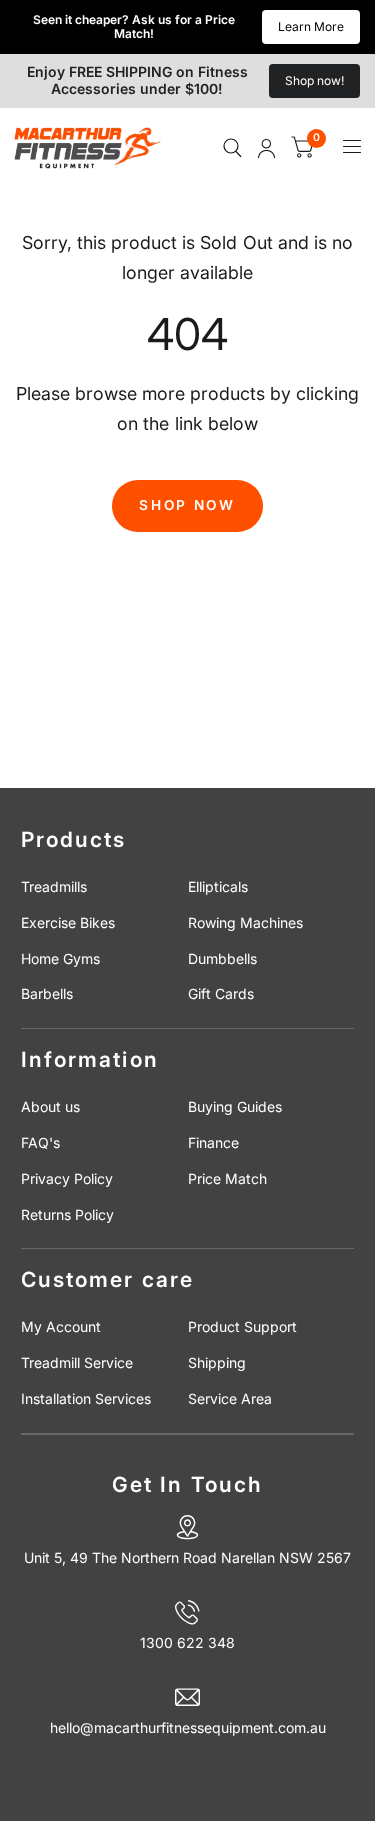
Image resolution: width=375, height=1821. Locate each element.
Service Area (230, 1398)
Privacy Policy (67, 1178)
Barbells (47, 993)
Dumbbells (222, 958)
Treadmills (54, 886)
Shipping (217, 1362)
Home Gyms (60, 958)
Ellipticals (218, 886)
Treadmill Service (77, 1362)
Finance (213, 1142)
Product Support (242, 1326)
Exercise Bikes (68, 922)
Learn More (311, 26)
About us (50, 1106)
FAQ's (40, 1142)
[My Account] (266, 148)
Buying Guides (235, 1106)
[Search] (232, 148)
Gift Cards (221, 993)
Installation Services (86, 1398)
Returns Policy (67, 1214)
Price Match (227, 1178)
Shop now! (314, 80)
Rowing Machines (245, 922)
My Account (61, 1326)
